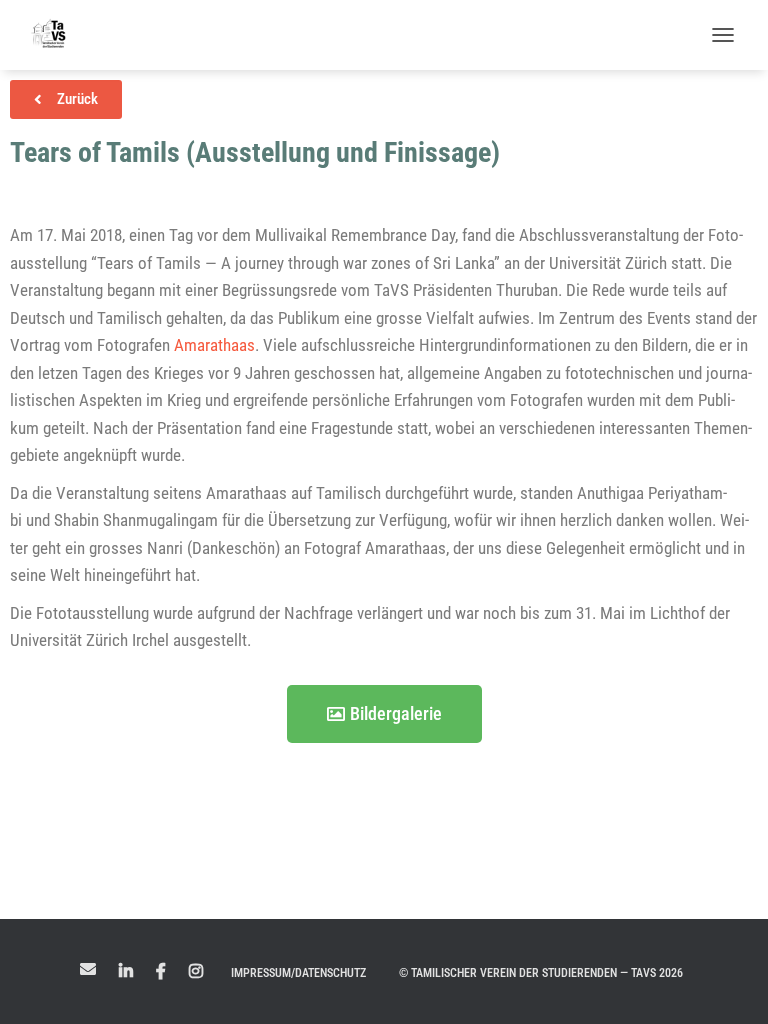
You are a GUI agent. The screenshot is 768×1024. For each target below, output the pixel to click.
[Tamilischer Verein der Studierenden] (56, 35)
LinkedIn (126, 972)
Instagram (196, 972)
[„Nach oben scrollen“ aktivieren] (728, 984)
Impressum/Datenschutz (298, 973)
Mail (88, 969)
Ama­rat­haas (214, 345)
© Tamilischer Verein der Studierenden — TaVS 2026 (541, 973)
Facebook (161, 972)
